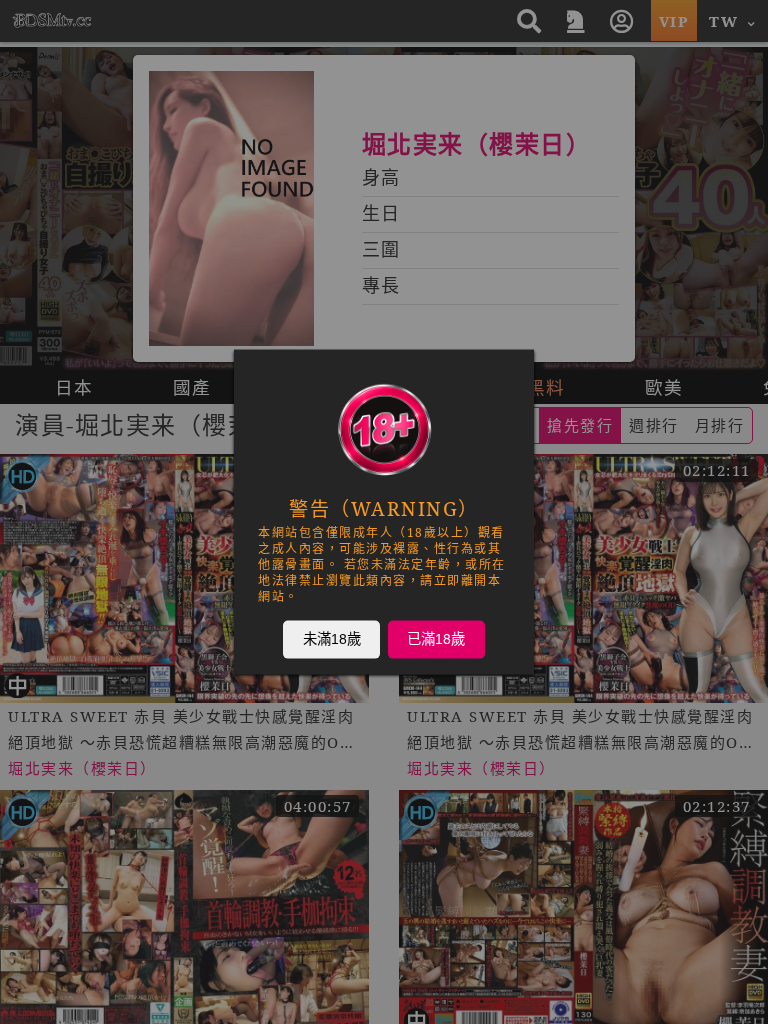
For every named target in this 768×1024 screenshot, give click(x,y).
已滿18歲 (436, 639)
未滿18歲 (332, 639)
